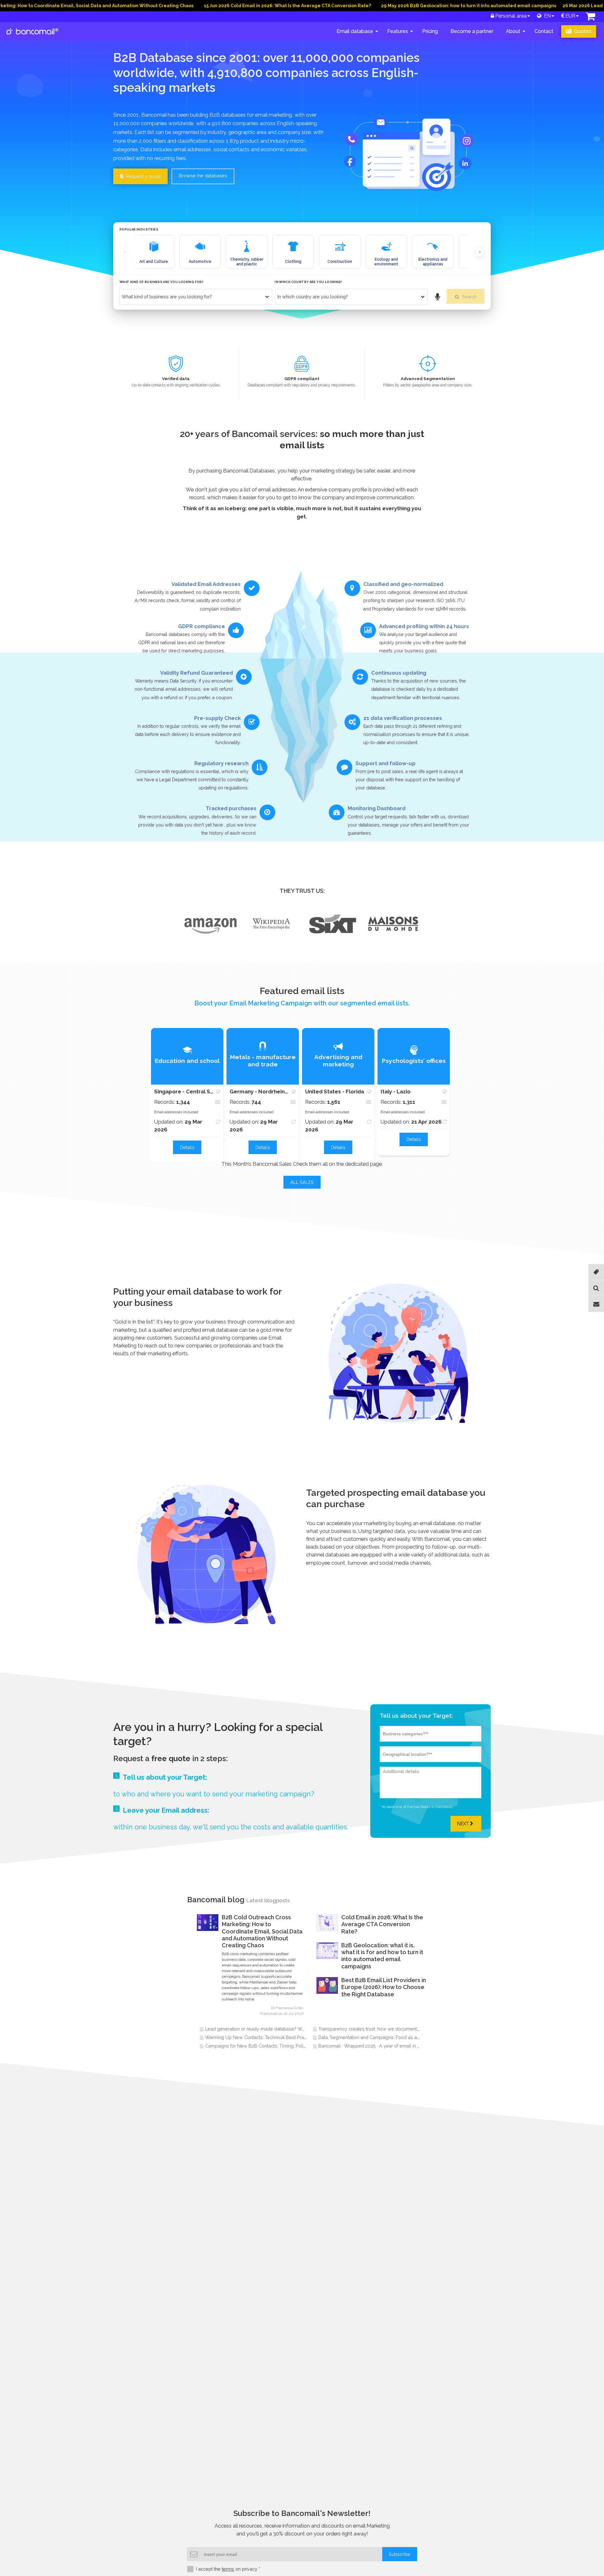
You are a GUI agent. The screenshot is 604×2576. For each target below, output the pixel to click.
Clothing (293, 262)
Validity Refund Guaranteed (196, 673)
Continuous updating (399, 673)
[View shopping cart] (590, 18)
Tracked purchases (231, 808)
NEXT (464, 1824)
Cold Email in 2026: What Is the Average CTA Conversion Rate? (382, 1924)
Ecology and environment (386, 262)
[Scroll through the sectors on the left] (124, 252)
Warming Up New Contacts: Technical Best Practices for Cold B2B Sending (284, 2037)
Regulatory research (221, 763)
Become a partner (472, 31)
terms (228, 2569)
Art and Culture (154, 262)
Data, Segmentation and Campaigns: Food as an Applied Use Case (389, 2037)
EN (546, 16)
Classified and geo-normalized (403, 584)
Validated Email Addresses (206, 584)
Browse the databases (203, 176)
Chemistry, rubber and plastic (247, 262)
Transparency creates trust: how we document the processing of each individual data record (416, 2029)
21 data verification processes (403, 718)
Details (187, 1147)
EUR (570, 16)
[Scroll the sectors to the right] (480, 252)
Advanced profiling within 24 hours (424, 626)
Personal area (510, 16)
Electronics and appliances (433, 262)
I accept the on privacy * (228, 2569)
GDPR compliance (201, 626)
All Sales (302, 1182)
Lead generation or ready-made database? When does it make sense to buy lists (291, 2029)
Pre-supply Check (217, 718)
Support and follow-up (386, 763)
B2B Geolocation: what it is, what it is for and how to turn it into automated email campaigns (382, 1956)
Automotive (200, 262)
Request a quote (143, 176)
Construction (340, 262)
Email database (355, 31)
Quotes (582, 31)
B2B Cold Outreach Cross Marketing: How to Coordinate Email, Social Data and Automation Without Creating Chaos (262, 1931)
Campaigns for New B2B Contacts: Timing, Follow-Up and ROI (271, 2046)
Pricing (430, 31)
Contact (544, 31)
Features (398, 31)
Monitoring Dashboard (377, 808)
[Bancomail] (33, 36)
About (513, 31)
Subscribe (400, 2554)
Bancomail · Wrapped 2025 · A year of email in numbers (377, 2046)
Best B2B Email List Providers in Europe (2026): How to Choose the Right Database (384, 1987)
